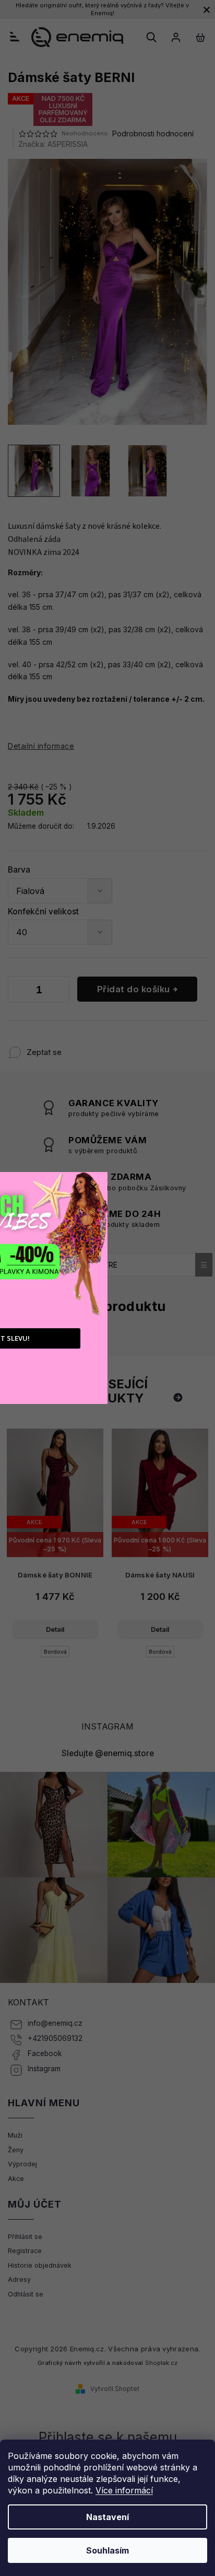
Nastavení (107, 2517)
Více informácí (124, 2490)
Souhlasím (107, 2550)
